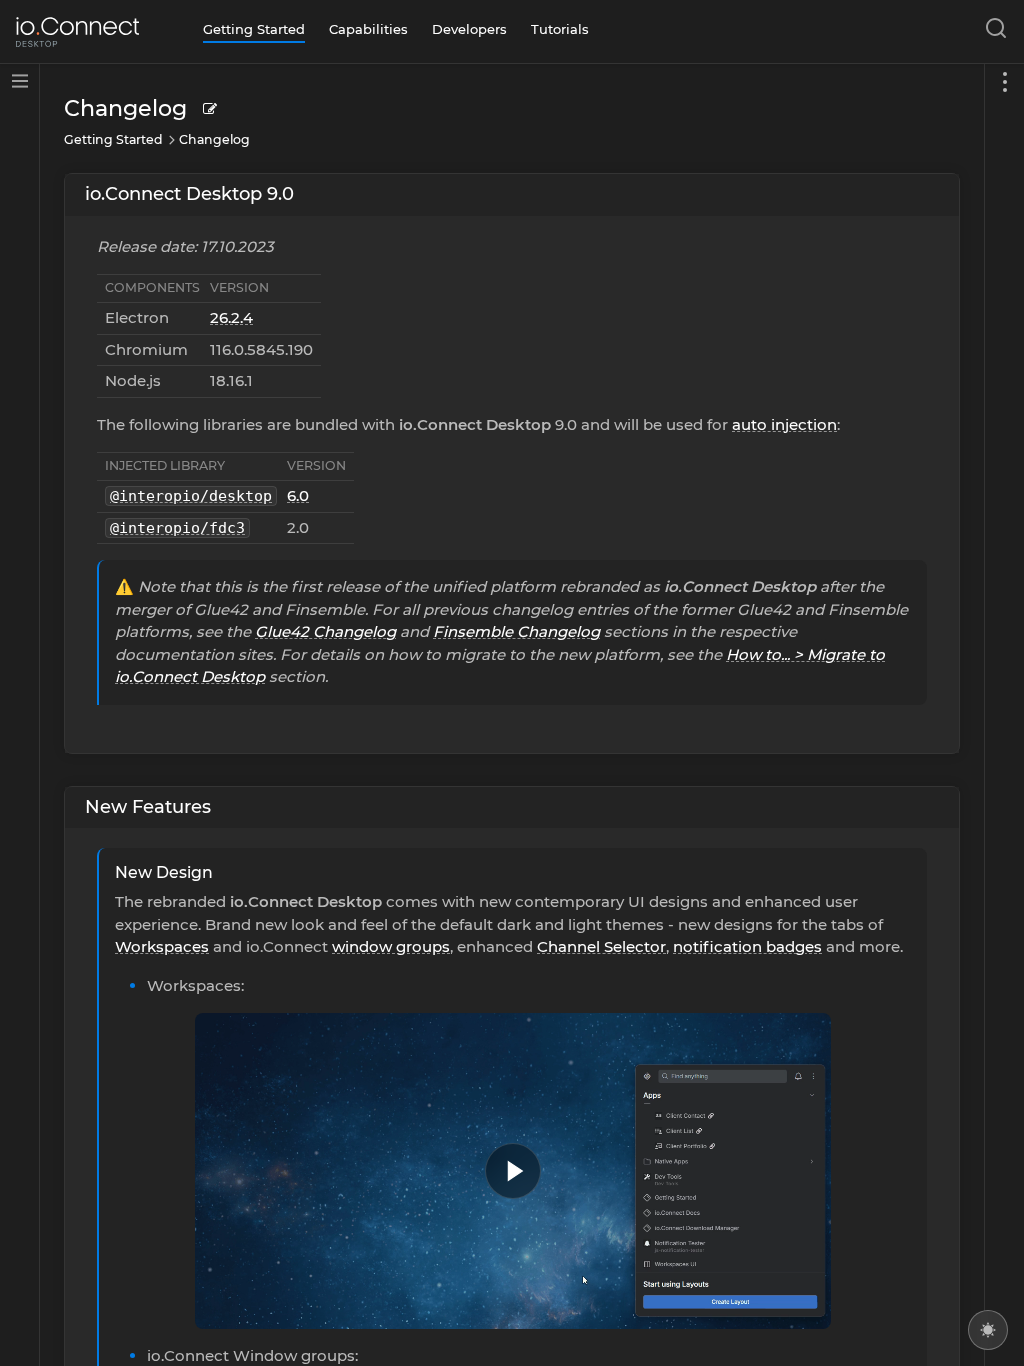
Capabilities (368, 29)
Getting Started (254, 29)
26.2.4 (231, 317)
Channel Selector (601, 946)
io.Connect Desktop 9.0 (189, 194)
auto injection (784, 424)
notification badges (747, 946)
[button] (513, 1171)
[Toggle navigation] (1004, 715)
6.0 (298, 495)
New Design (164, 872)
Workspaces (162, 946)
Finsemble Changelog (516, 631)
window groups (391, 946)
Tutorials (560, 29)
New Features (148, 807)
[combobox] (992, 32)
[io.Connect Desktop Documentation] (77, 32)
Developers (469, 29)
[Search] (992, 32)
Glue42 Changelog (325, 631)
